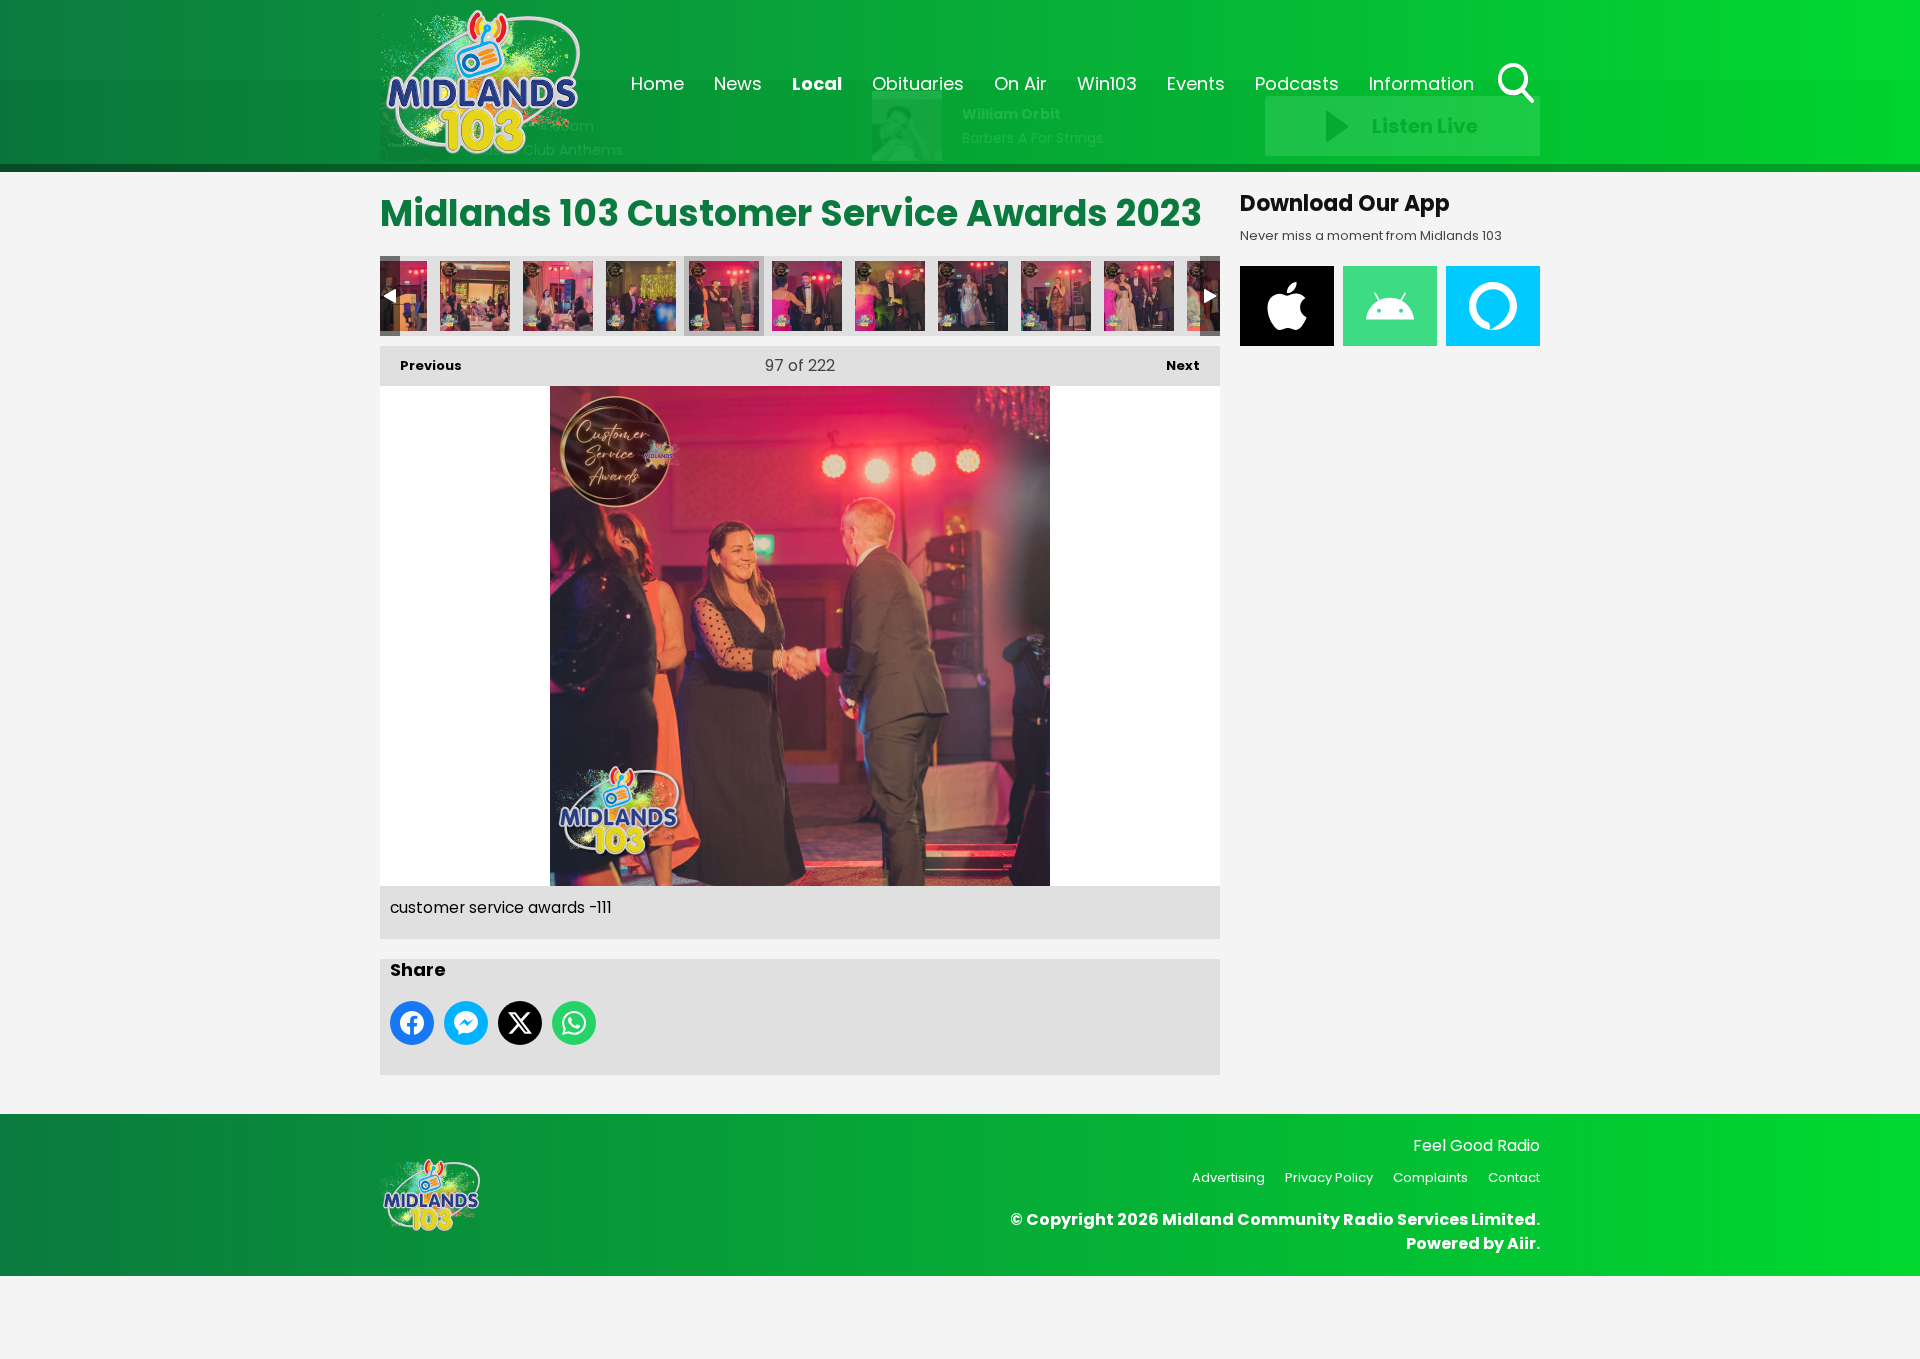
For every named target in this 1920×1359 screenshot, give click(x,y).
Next (1173, 365)
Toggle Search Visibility (1518, 105)
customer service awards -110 (641, 296)
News (738, 83)
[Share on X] (520, 1023)
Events (1196, 83)
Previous (421, 365)
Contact (1514, 1177)
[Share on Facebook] (412, 1023)
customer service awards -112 (807, 296)
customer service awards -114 (973, 296)
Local (817, 83)
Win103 (1107, 83)
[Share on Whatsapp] (574, 1023)
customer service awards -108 (475, 296)
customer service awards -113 (890, 296)
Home (657, 83)
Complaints (1430, 1177)
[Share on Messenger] (466, 1023)
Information (1421, 83)
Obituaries (918, 83)
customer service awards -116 (1139, 296)
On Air (1020, 83)
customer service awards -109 (558, 296)
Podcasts (1297, 83)
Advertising (1228, 1177)
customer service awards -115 (1056, 296)
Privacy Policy (1329, 1177)
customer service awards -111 (724, 296)
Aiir (1521, 1243)
